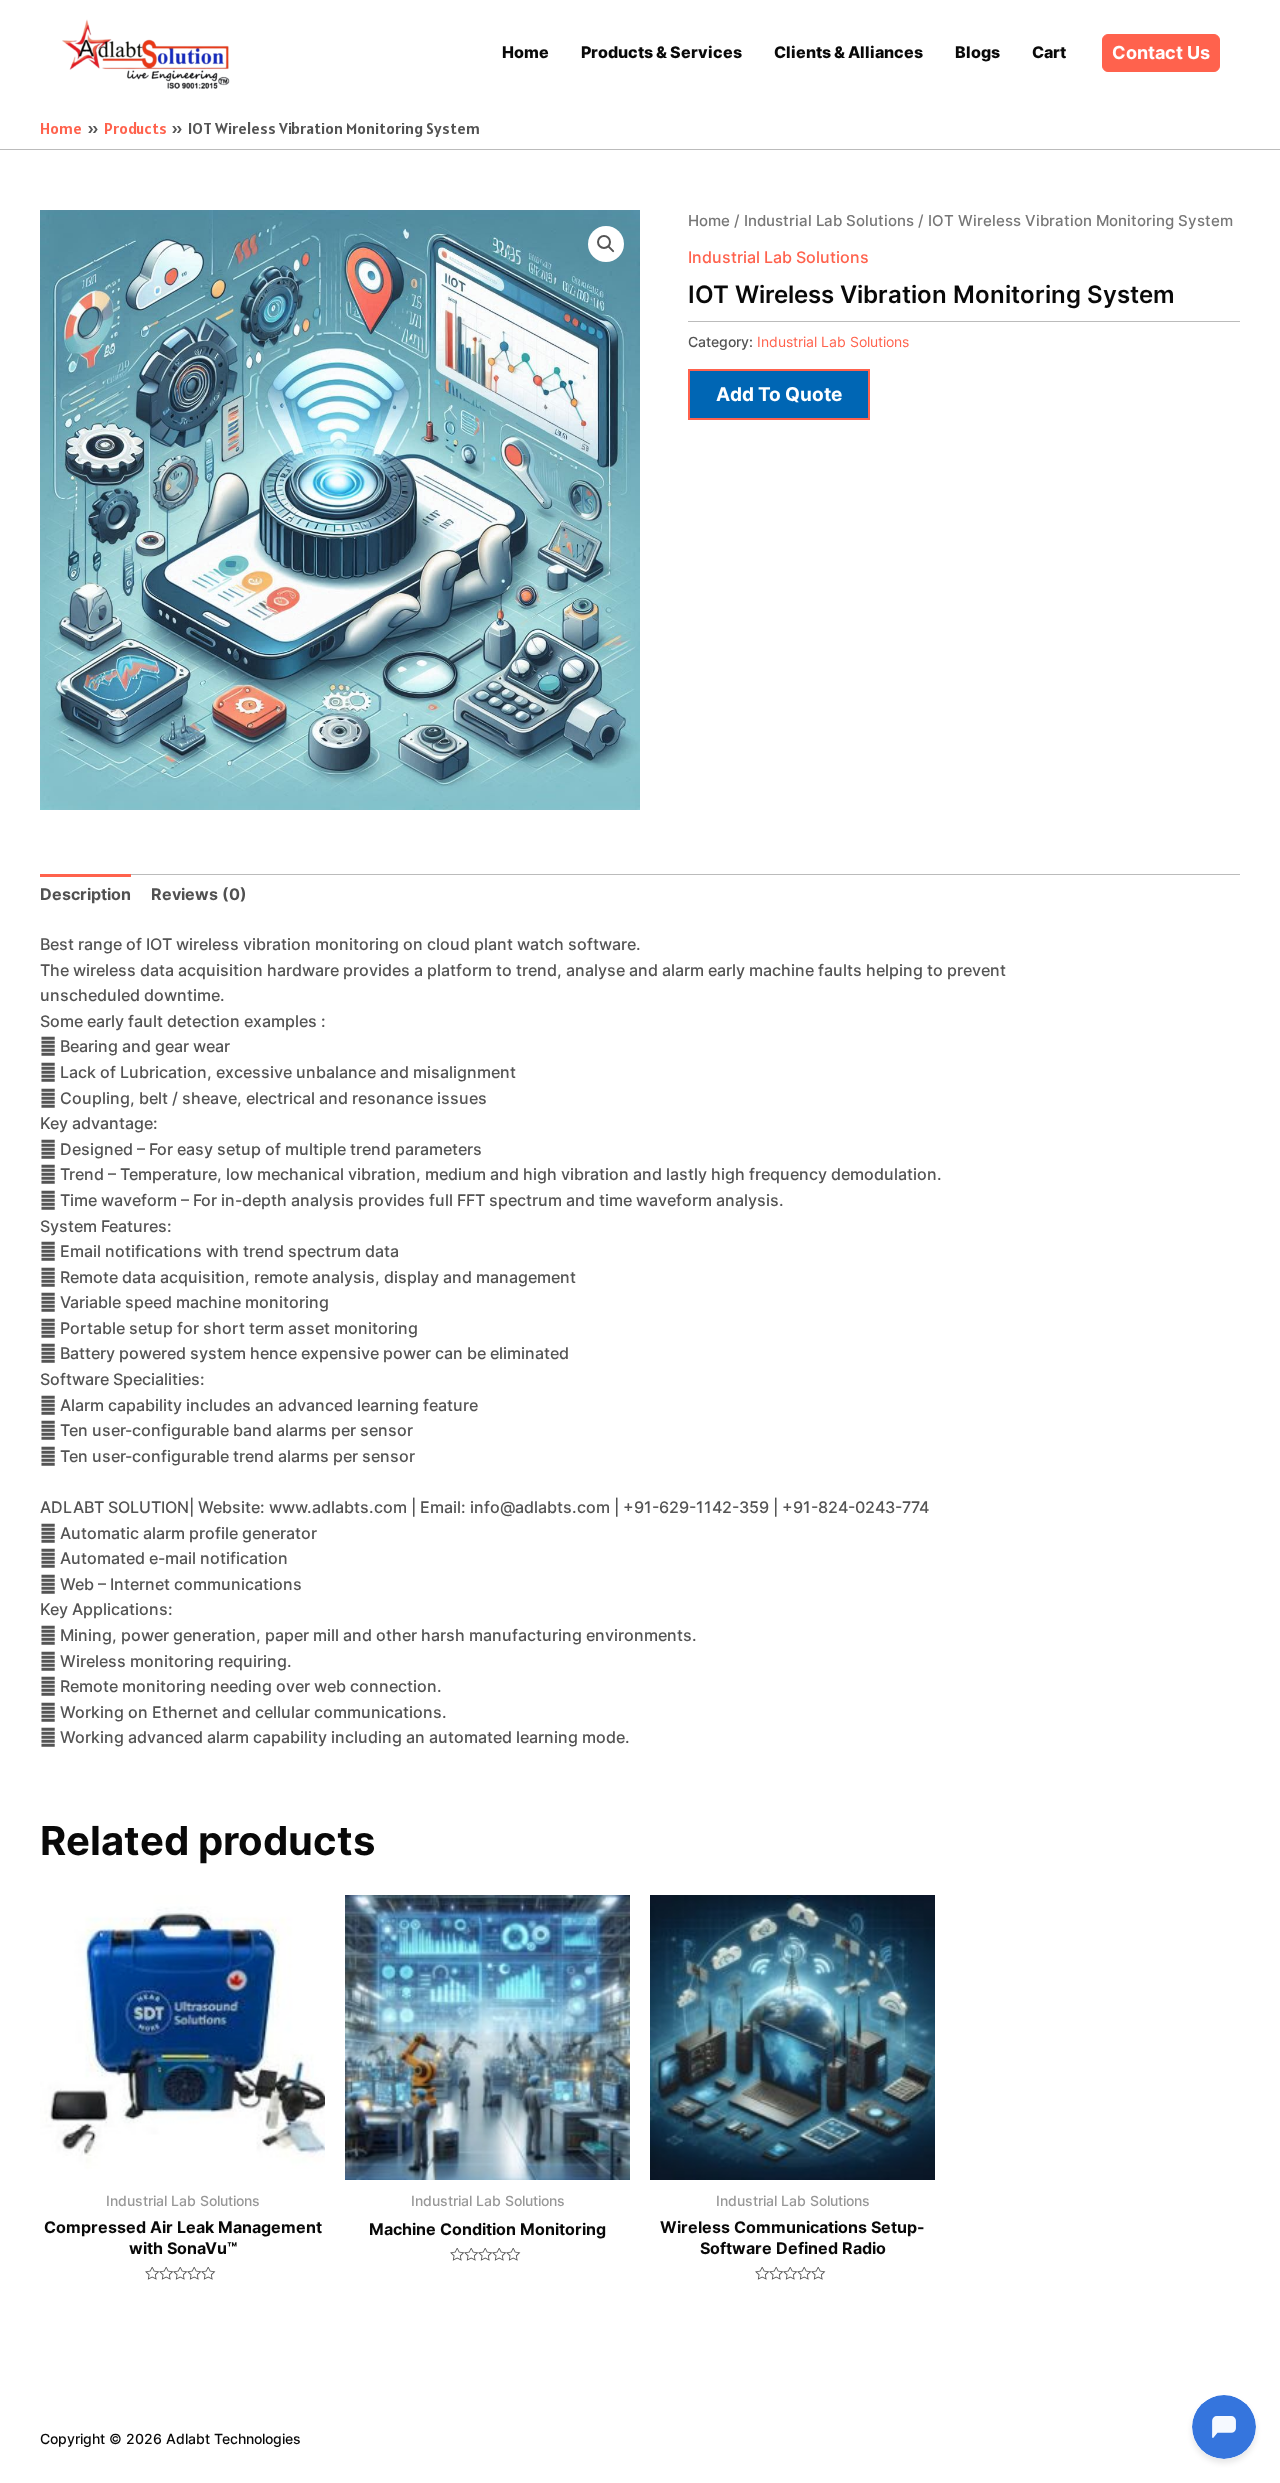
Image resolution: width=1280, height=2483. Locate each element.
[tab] (85, 895)
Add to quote (779, 394)
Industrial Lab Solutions (829, 221)
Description (85, 894)
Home (709, 221)
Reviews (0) (199, 894)
